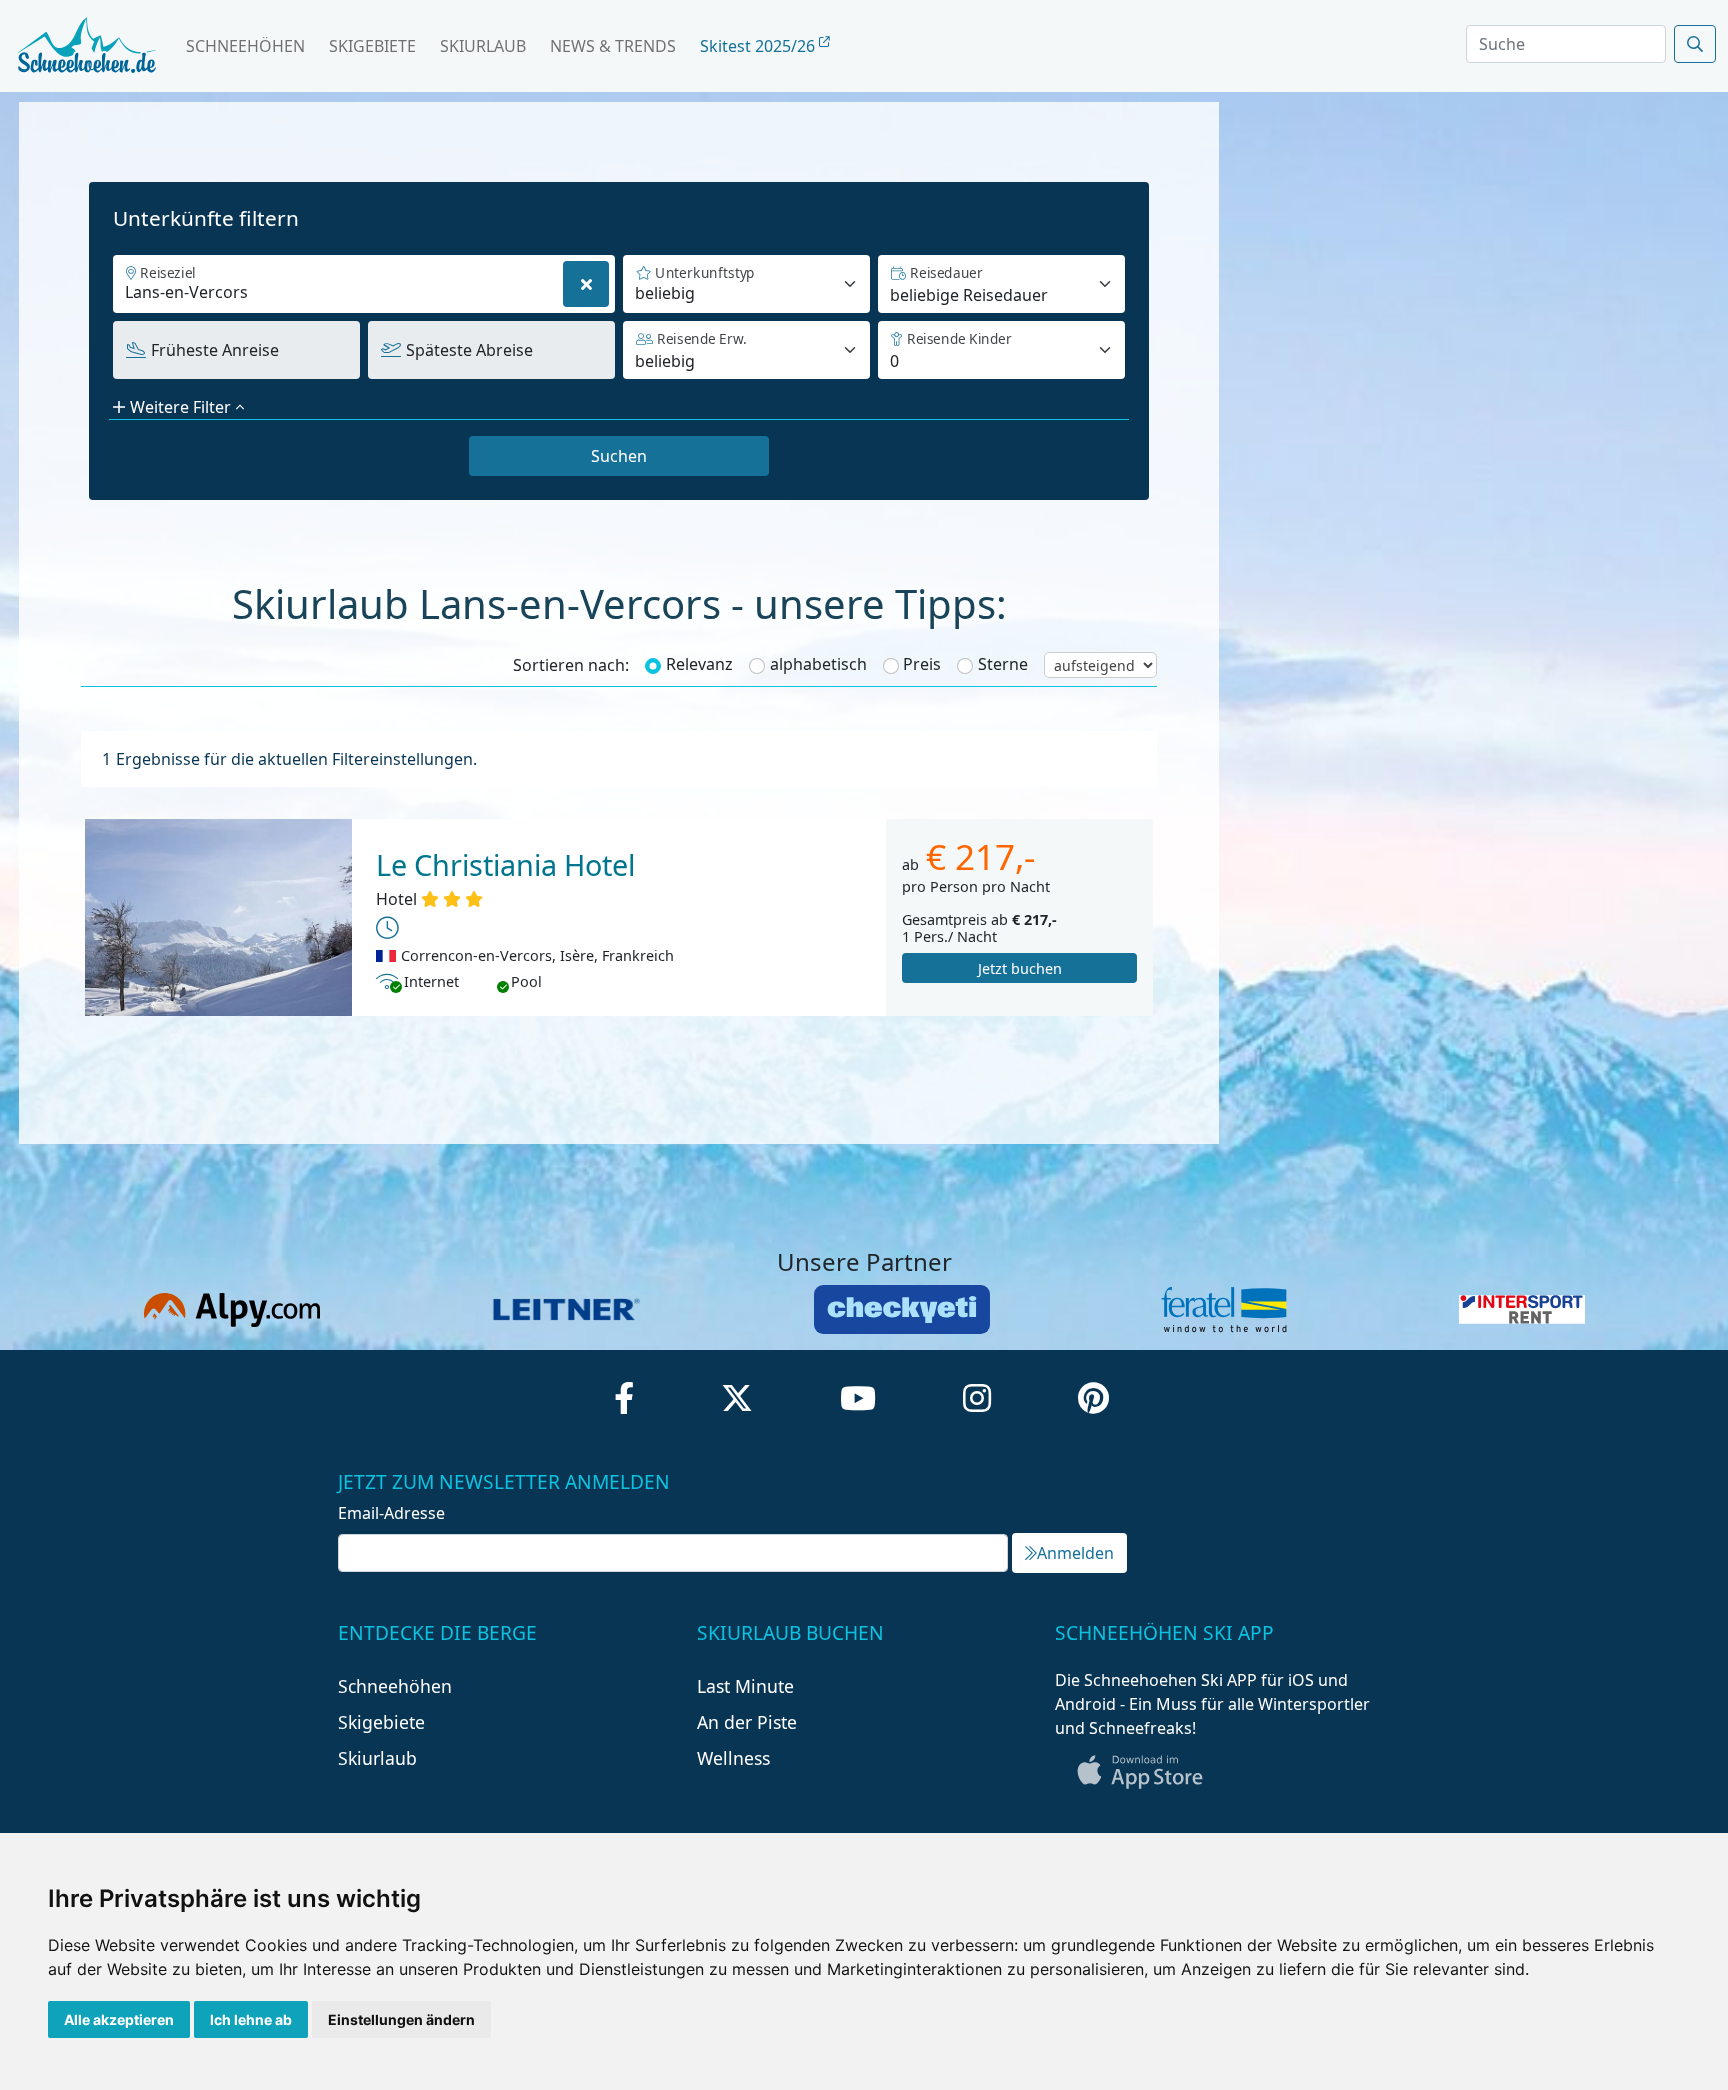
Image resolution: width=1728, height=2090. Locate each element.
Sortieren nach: (571, 665)
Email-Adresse (391, 1513)
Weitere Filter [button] (180, 407)
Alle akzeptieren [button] (119, 2019)
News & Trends (613, 46)
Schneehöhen (245, 46)
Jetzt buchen (1020, 968)
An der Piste (747, 1722)
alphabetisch (818, 664)
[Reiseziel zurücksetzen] (586, 284)
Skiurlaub (483, 46)
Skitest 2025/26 (759, 46)
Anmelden (1075, 1553)
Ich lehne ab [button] (251, 2019)
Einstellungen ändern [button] (401, 2019)
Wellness (733, 1758)
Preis (922, 664)
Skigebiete (372, 46)
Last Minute (745, 1686)
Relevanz (699, 664)
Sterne (1003, 664)
